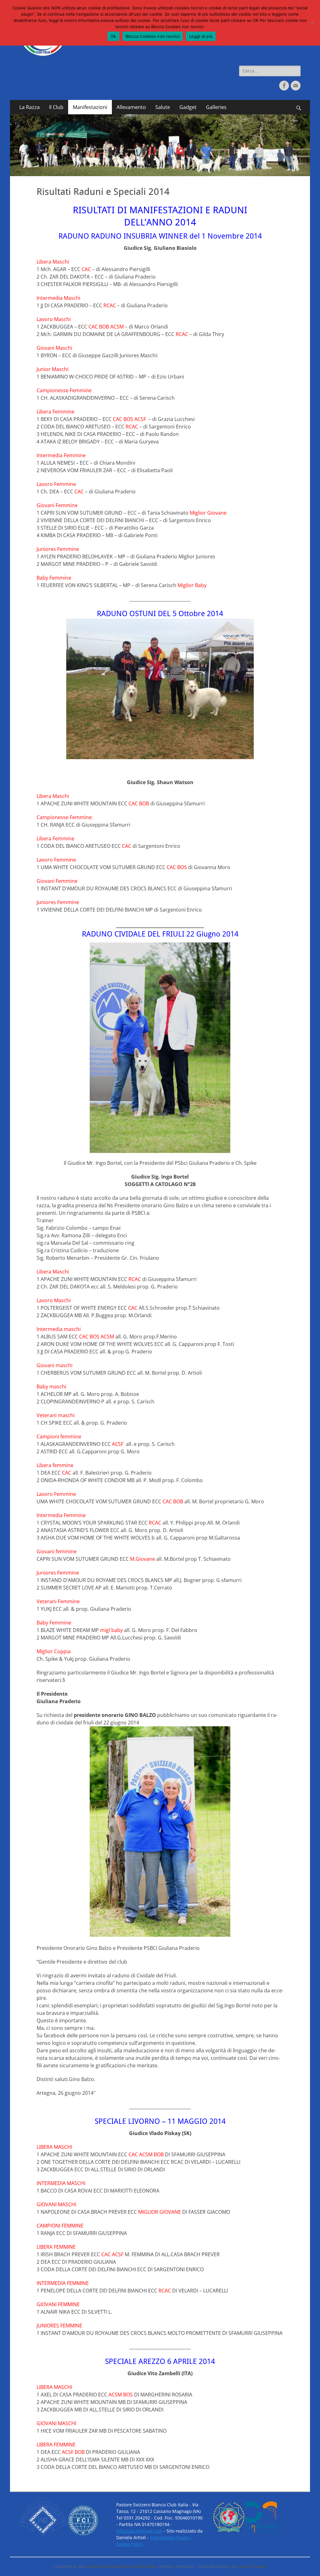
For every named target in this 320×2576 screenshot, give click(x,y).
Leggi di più (201, 36)
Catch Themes (252, 2566)
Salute (163, 107)
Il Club (56, 107)
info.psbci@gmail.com (139, 2531)
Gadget (188, 107)
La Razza (30, 107)
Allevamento (131, 107)
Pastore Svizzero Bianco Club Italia (122, 2566)
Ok (113, 36)
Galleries (216, 107)
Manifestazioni (90, 107)
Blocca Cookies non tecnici (153, 36)
